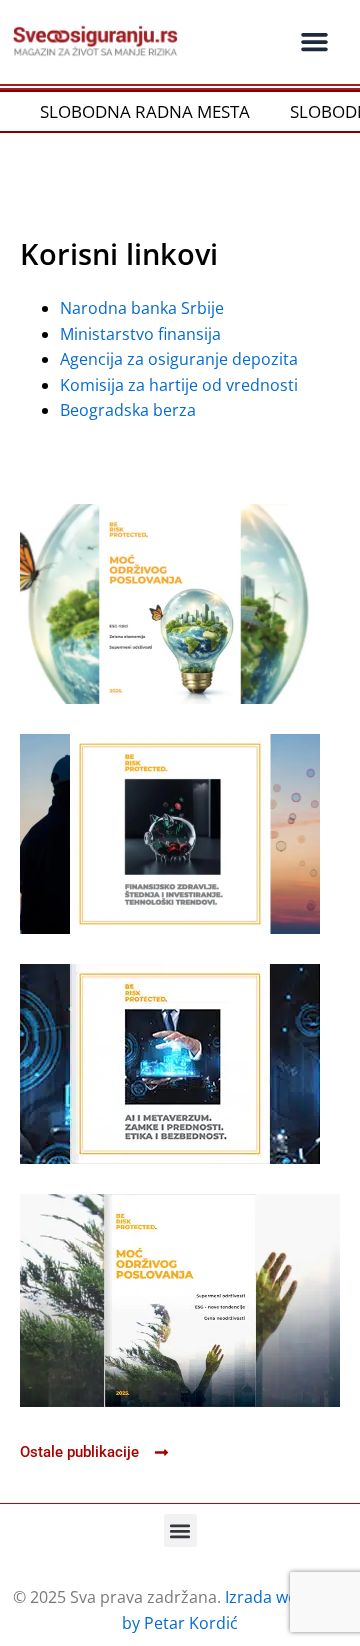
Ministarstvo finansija (142, 334)
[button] (314, 42)
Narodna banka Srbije (142, 308)
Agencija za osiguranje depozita (179, 359)
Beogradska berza (128, 410)
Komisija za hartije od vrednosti (179, 385)
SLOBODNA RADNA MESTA (131, 111)
